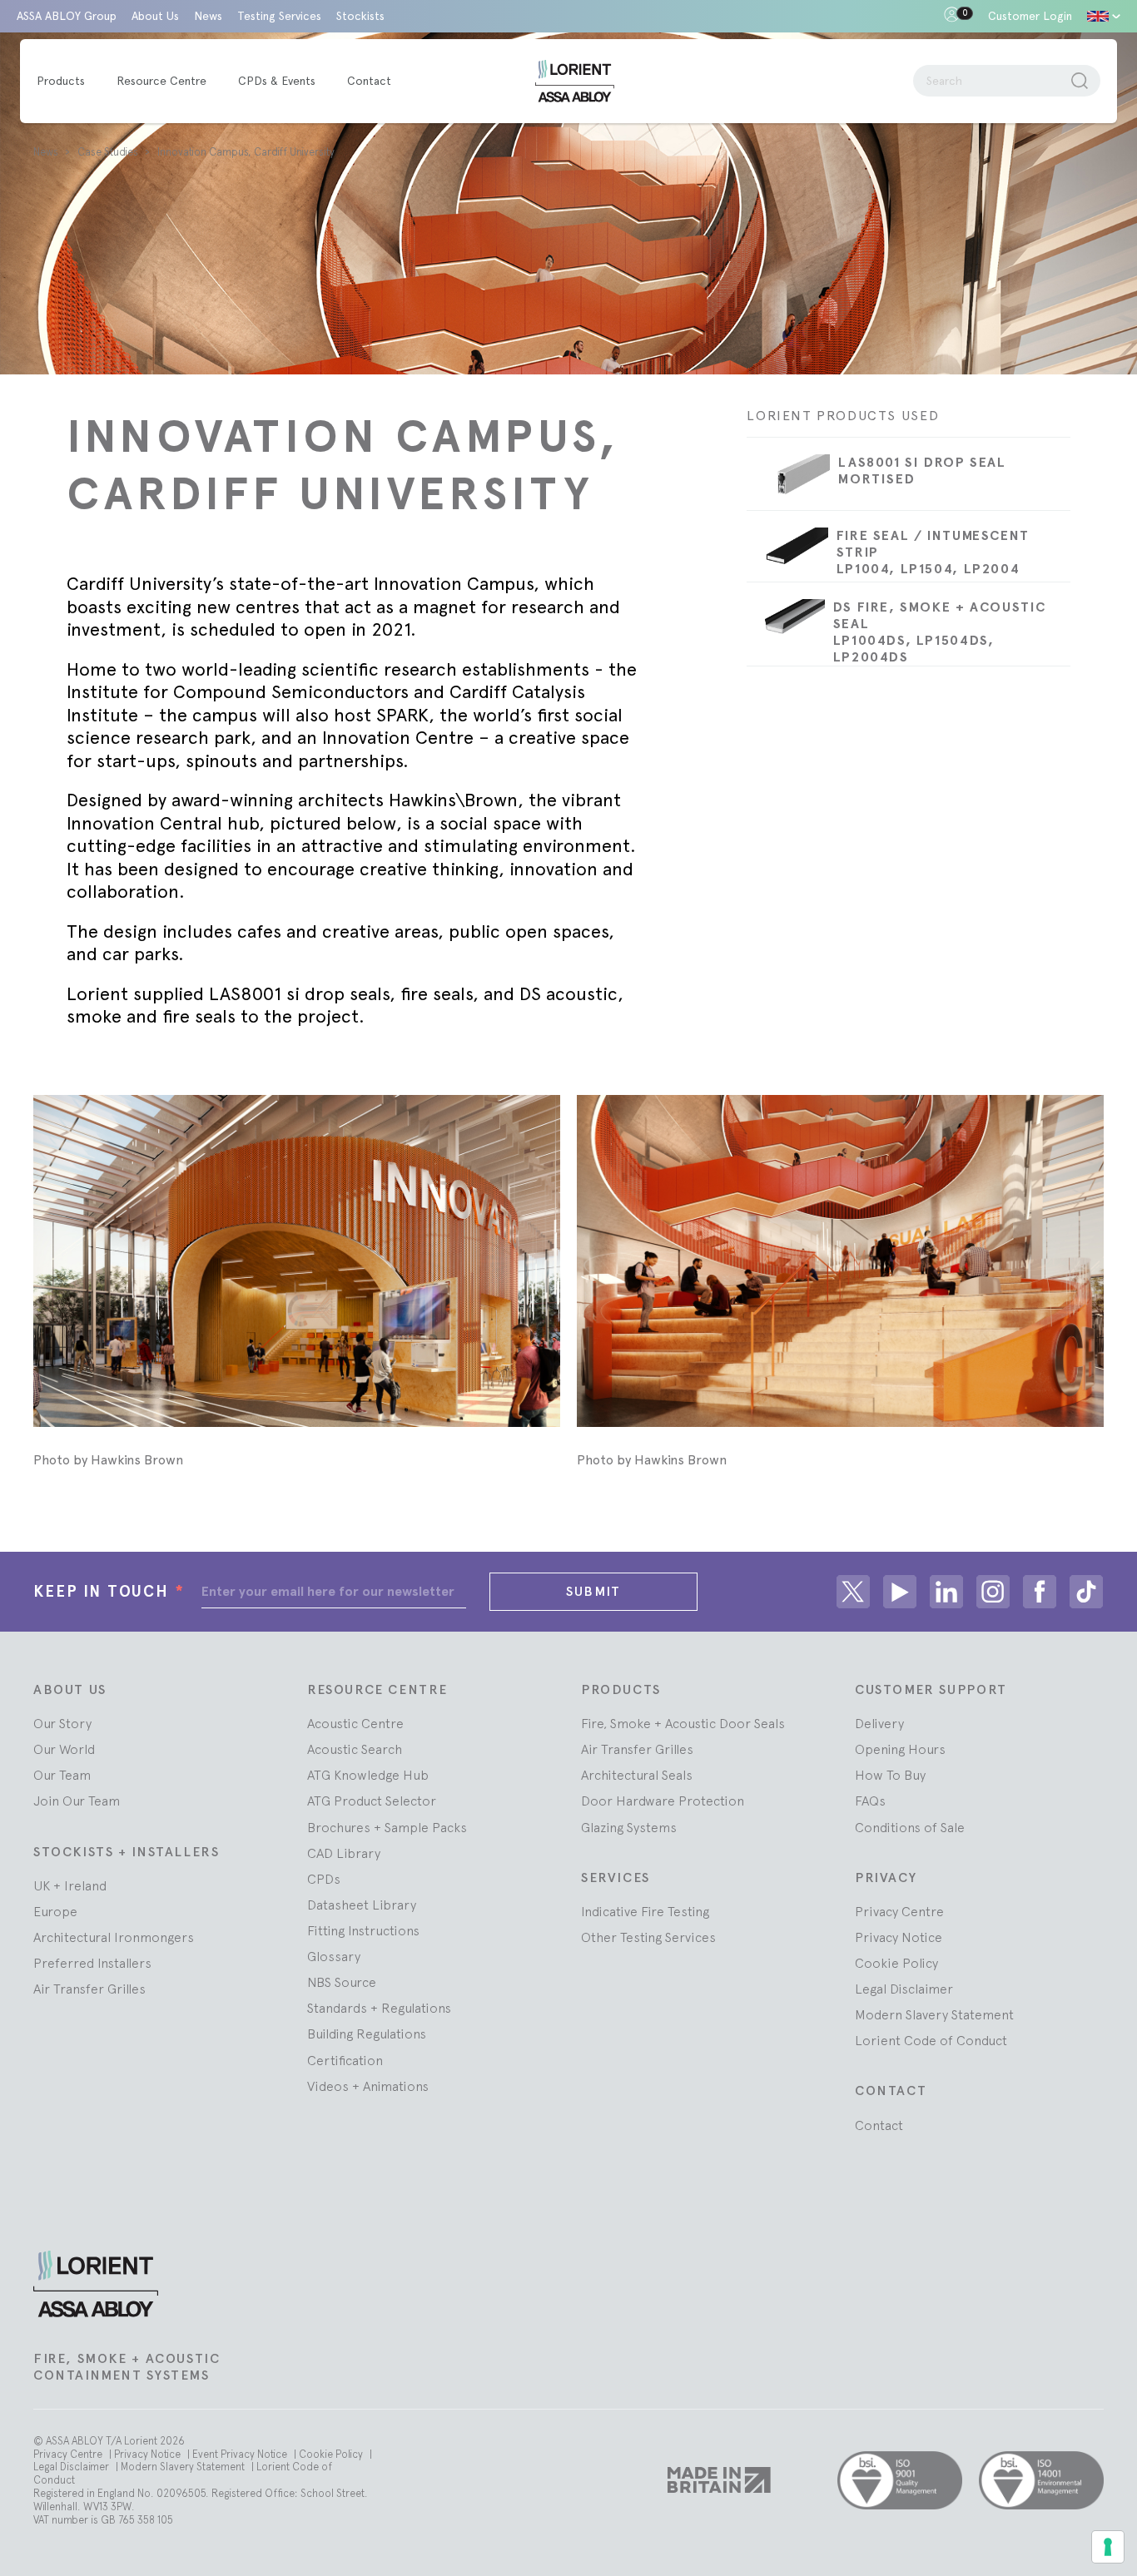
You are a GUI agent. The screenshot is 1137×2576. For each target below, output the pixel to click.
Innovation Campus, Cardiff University (246, 152)
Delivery (879, 1723)
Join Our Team (77, 1801)
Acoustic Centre (355, 1723)
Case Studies (109, 152)
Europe (55, 1911)
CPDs (324, 1879)
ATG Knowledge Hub (368, 1775)
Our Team (62, 1775)
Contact (879, 2125)
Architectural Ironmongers (114, 1937)
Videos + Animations (368, 2086)
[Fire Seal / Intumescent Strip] (787, 555)
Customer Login (1030, 16)
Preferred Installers (92, 1963)
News (208, 16)
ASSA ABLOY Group (67, 16)
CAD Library (344, 1853)
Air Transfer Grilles (89, 1989)
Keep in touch (109, 1591)
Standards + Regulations (379, 2008)
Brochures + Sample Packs (387, 1827)
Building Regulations (367, 2034)
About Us (155, 16)
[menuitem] (69, 82)
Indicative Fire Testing (645, 1911)
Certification (345, 2060)
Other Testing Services (648, 1937)
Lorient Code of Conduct (931, 2040)
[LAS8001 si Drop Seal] (788, 482)
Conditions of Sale (910, 1827)
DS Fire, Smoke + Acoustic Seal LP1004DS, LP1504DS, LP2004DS (940, 632)
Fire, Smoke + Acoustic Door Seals (683, 1723)
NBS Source (342, 1982)
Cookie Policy (896, 1963)
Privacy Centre (899, 1911)
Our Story (62, 1723)
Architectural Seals (637, 1775)
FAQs (870, 1801)
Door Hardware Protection (663, 1801)
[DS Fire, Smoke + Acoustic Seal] (785, 625)
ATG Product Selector (372, 1801)
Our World (64, 1749)
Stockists (360, 16)
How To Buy (890, 1775)
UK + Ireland (70, 1885)
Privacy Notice (899, 1937)
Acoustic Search (355, 1749)
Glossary (334, 1956)
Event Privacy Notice (241, 2454)
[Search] (1080, 81)
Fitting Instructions (363, 1930)
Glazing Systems (629, 1827)
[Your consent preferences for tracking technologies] (1108, 2547)
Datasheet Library (362, 1905)
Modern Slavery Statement (934, 2014)
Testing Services (279, 16)
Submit (593, 1591)
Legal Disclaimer (904, 1989)
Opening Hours (900, 1749)
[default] (1104, 16)
